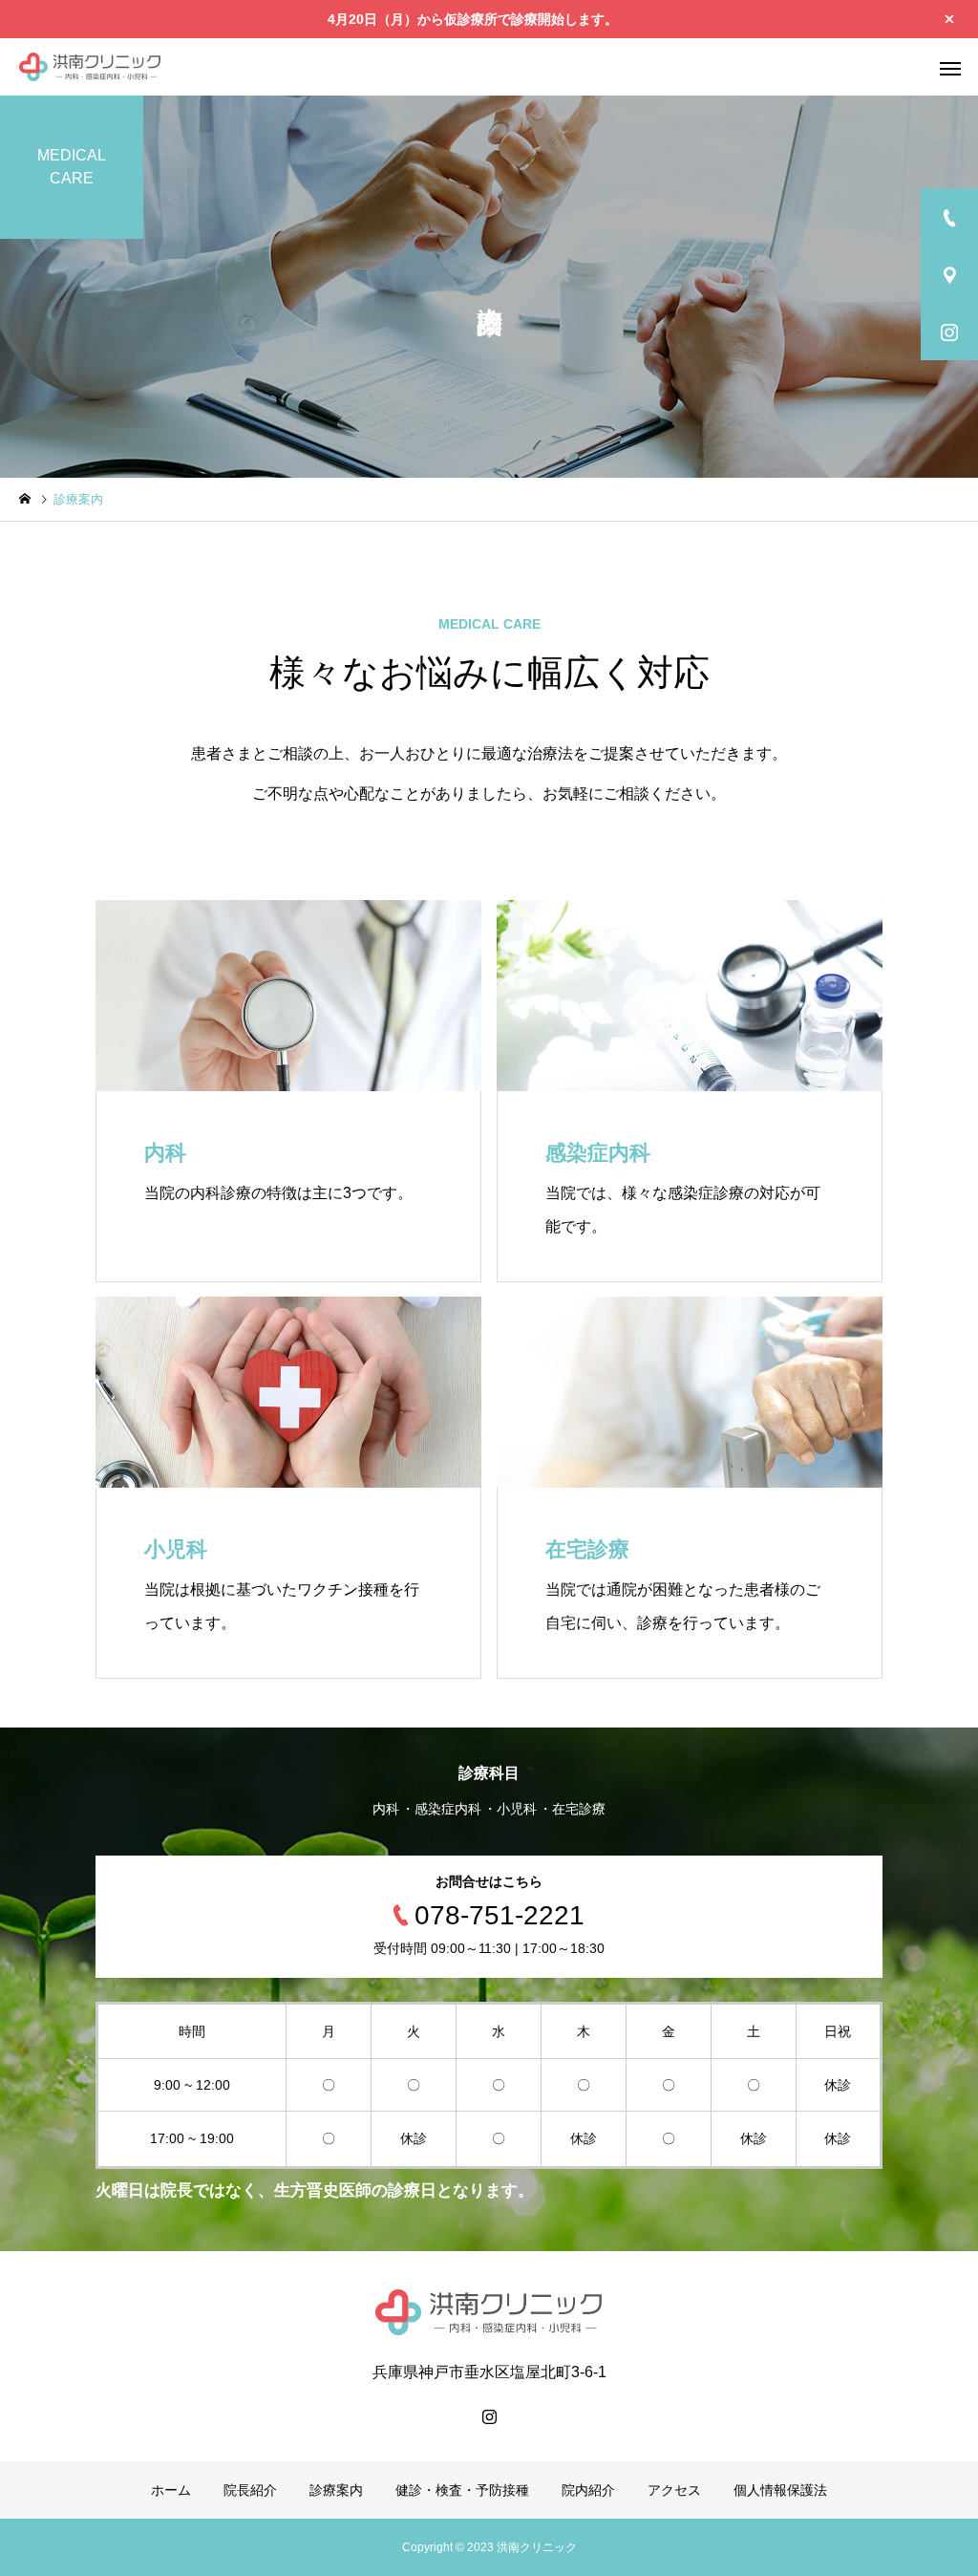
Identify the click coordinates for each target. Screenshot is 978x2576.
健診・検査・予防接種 (462, 2490)
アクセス (674, 2490)
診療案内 (336, 2490)
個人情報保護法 (780, 2490)
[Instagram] (489, 2416)
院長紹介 (250, 2490)
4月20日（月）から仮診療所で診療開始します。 (473, 19)
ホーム (171, 2490)
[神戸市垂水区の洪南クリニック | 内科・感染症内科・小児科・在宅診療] (90, 67)
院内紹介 (588, 2490)
